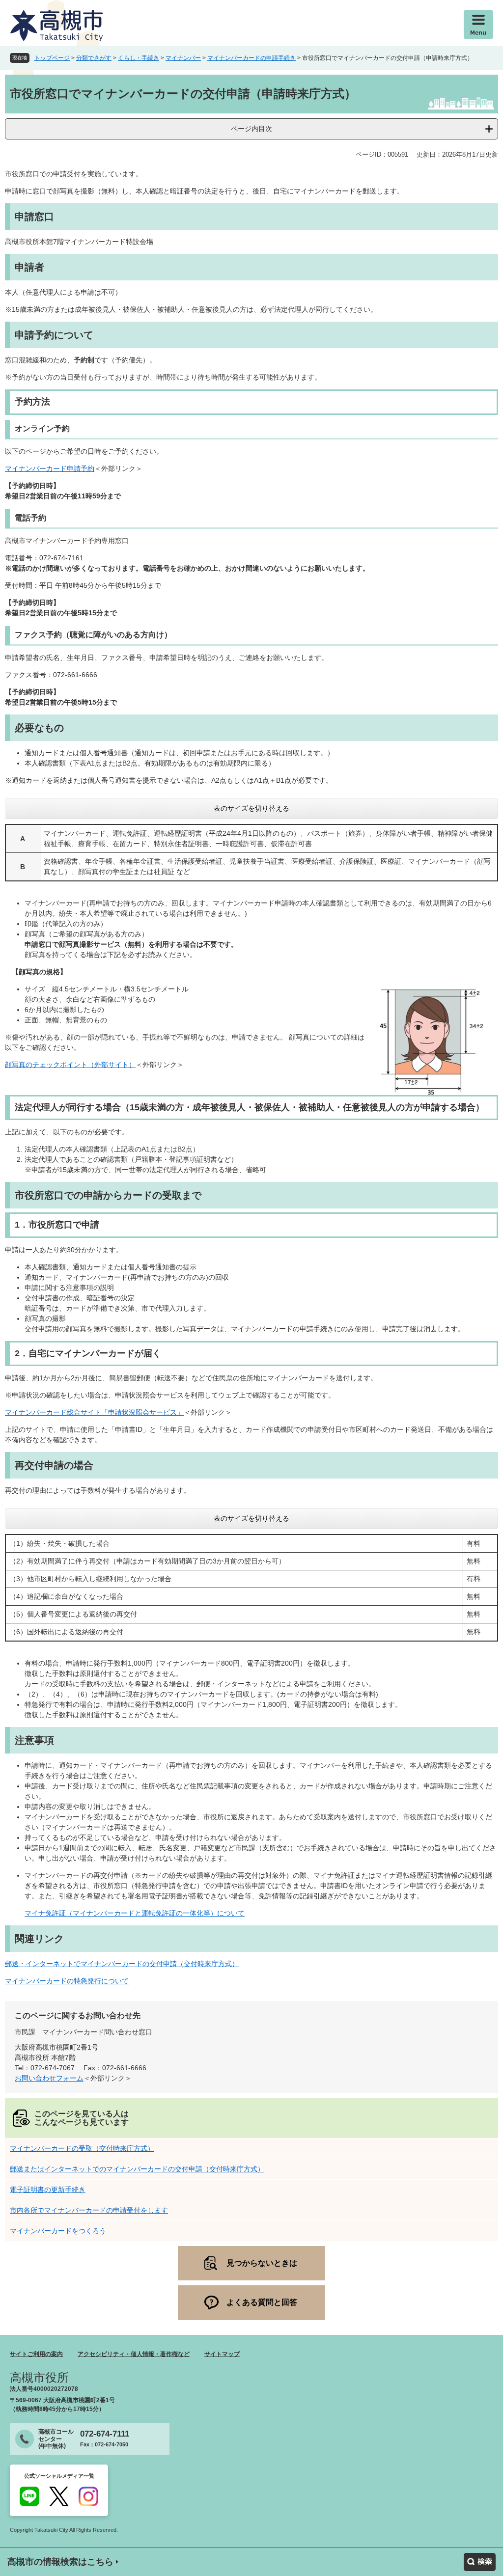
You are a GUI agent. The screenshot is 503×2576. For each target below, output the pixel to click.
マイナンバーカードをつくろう (58, 2231)
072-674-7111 (105, 2434)
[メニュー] (478, 25)
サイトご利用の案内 (36, 2354)
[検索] (480, 2562)
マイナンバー (183, 58)
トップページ (52, 58)
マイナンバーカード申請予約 (50, 468)
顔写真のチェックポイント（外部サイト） (70, 1065)
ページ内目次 (251, 129)
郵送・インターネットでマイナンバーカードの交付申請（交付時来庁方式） (122, 1964)
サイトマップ (222, 2354)
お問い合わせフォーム (49, 2078)
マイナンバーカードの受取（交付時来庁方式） (82, 2148)
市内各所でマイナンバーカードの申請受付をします (89, 2210)
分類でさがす (94, 58)
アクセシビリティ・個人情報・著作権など (134, 2354)
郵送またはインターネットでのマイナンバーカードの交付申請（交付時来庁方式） (137, 2169)
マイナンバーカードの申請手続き (251, 58)
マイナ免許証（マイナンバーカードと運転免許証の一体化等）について (135, 1913)
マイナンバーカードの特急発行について (67, 1981)
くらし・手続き (139, 58)
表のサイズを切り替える (251, 808)
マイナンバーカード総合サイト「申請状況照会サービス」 (94, 1412)
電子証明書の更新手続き (48, 2190)
